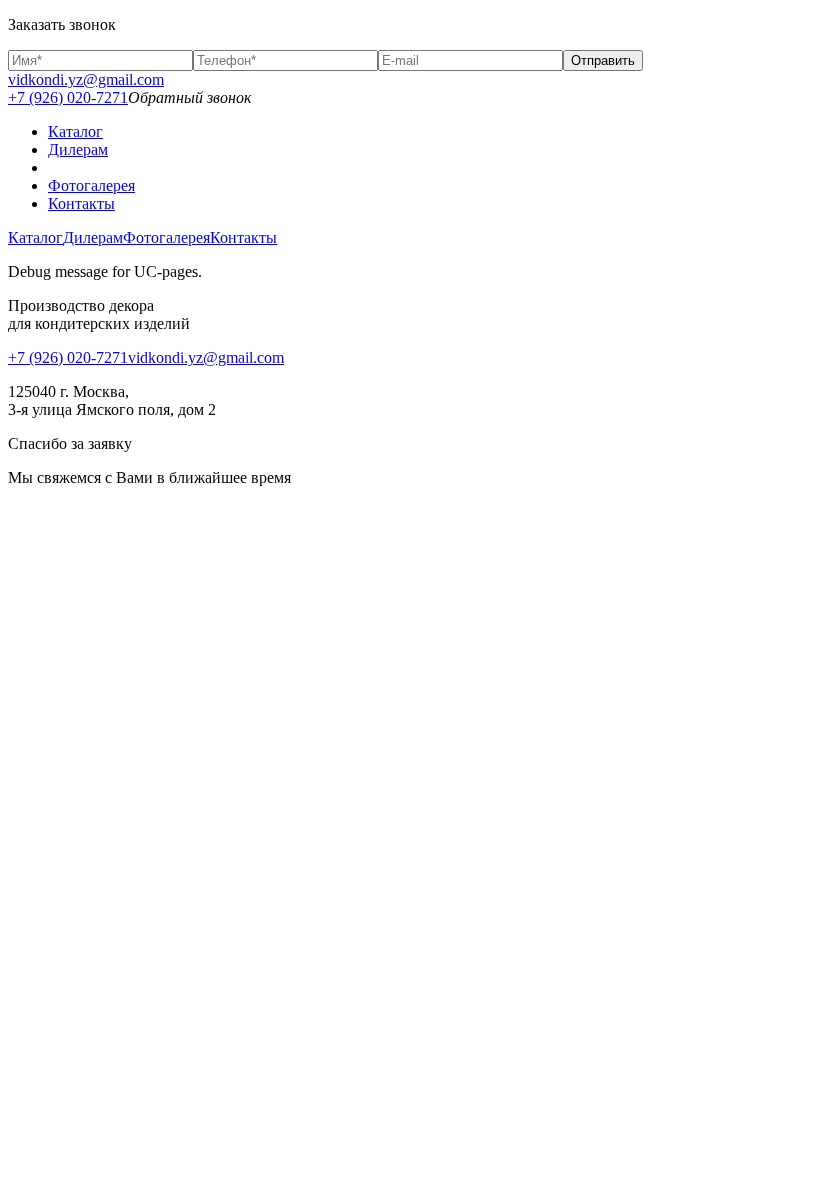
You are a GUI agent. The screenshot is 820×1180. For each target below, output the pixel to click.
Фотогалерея (91, 185)
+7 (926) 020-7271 (68, 97)
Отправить (603, 60)
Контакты (81, 203)
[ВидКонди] (430, 168)
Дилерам (78, 149)
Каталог (75, 131)
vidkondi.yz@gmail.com (86, 79)
